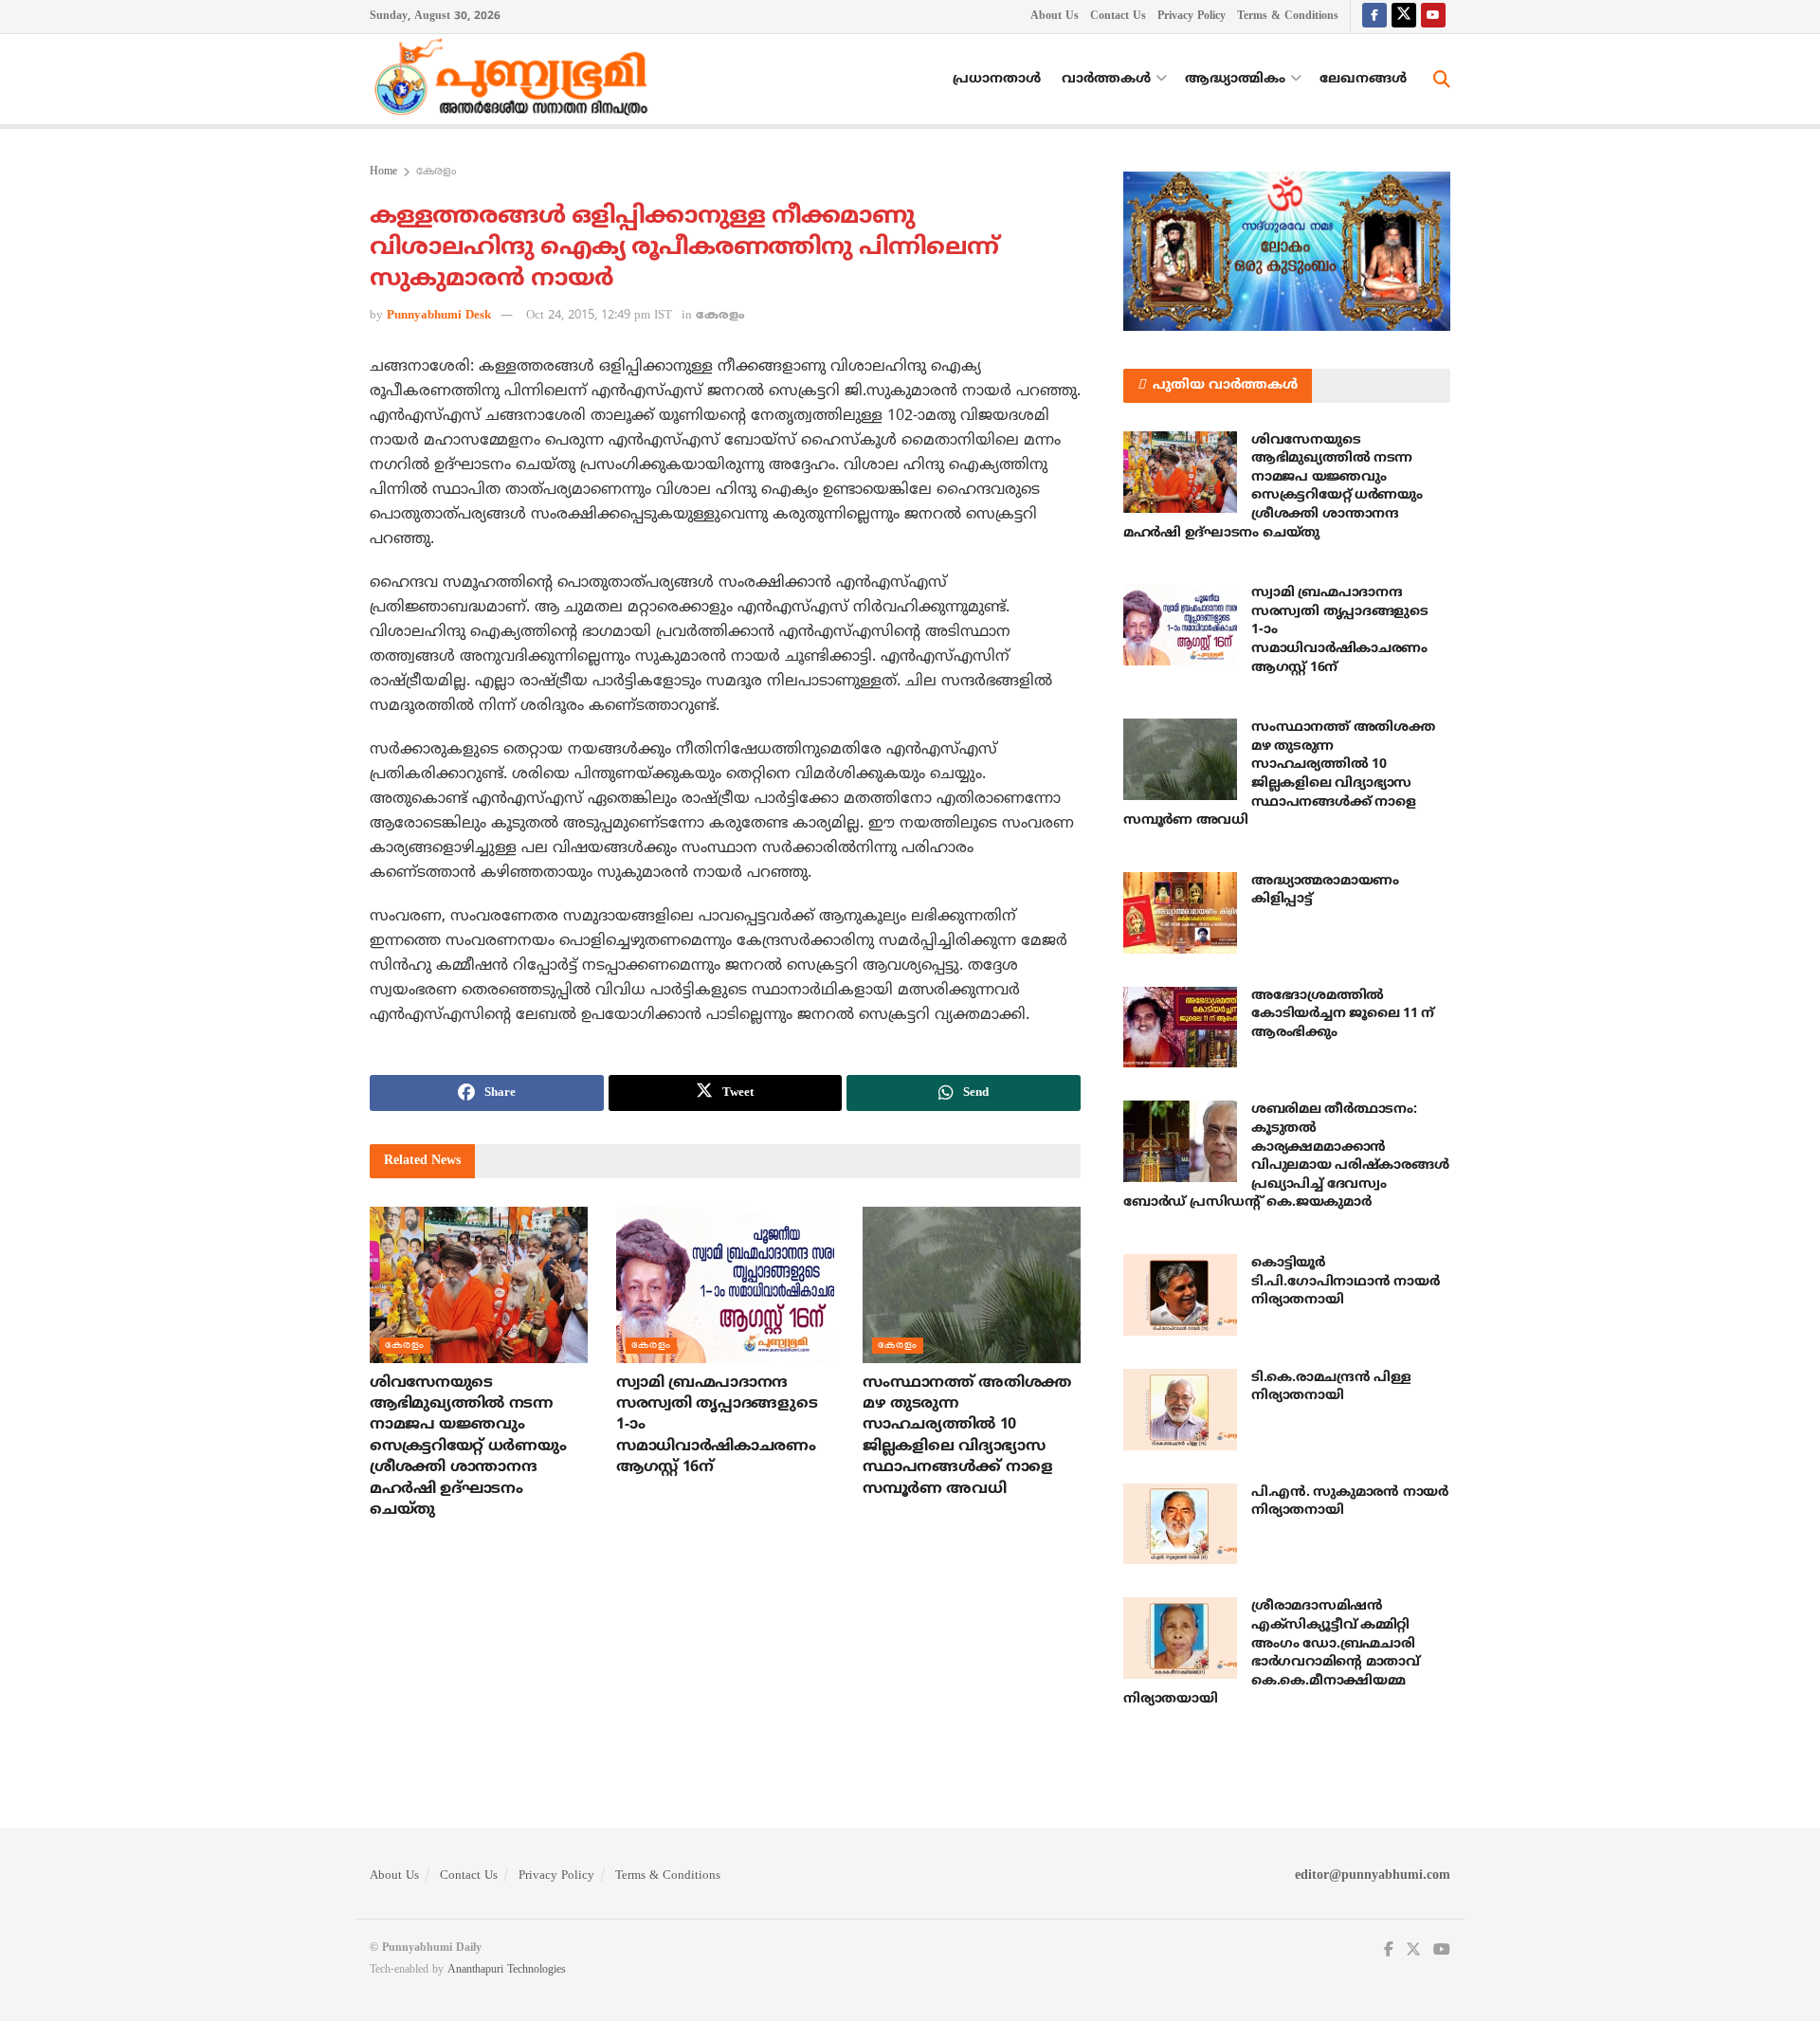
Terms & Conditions (1288, 17)
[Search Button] (1442, 80)
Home (383, 172)
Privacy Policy (1192, 17)
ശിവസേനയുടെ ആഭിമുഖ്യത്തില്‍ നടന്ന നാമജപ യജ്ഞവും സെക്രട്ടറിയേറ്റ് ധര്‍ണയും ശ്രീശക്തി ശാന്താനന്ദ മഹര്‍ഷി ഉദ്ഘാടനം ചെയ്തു (468, 1447)
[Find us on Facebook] (1374, 17)
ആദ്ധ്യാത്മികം (1235, 79)
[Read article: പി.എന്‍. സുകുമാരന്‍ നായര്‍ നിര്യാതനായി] (1180, 1524)
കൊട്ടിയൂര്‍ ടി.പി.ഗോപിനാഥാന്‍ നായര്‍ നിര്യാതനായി (1345, 1282)
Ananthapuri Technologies (507, 1970)
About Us (1055, 17)
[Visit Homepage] (516, 80)
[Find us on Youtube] (1433, 17)
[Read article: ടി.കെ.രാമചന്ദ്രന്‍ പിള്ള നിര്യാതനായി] (1180, 1410)
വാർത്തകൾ (1106, 79)
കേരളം (436, 172)
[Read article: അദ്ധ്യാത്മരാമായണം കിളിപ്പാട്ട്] (1180, 913)
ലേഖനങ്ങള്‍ (1363, 79)
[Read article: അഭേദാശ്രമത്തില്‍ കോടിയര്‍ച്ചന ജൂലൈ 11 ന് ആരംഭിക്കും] (1180, 1028)
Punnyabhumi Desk (439, 316)
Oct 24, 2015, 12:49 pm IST (599, 316)
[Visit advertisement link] (1287, 251)
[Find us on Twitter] (1404, 17)
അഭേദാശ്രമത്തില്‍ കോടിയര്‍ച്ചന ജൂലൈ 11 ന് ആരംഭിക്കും (1343, 1014)
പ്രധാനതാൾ (997, 79)
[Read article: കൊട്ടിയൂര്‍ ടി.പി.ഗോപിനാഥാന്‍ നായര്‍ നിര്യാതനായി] (1180, 1295)
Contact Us (1118, 17)
